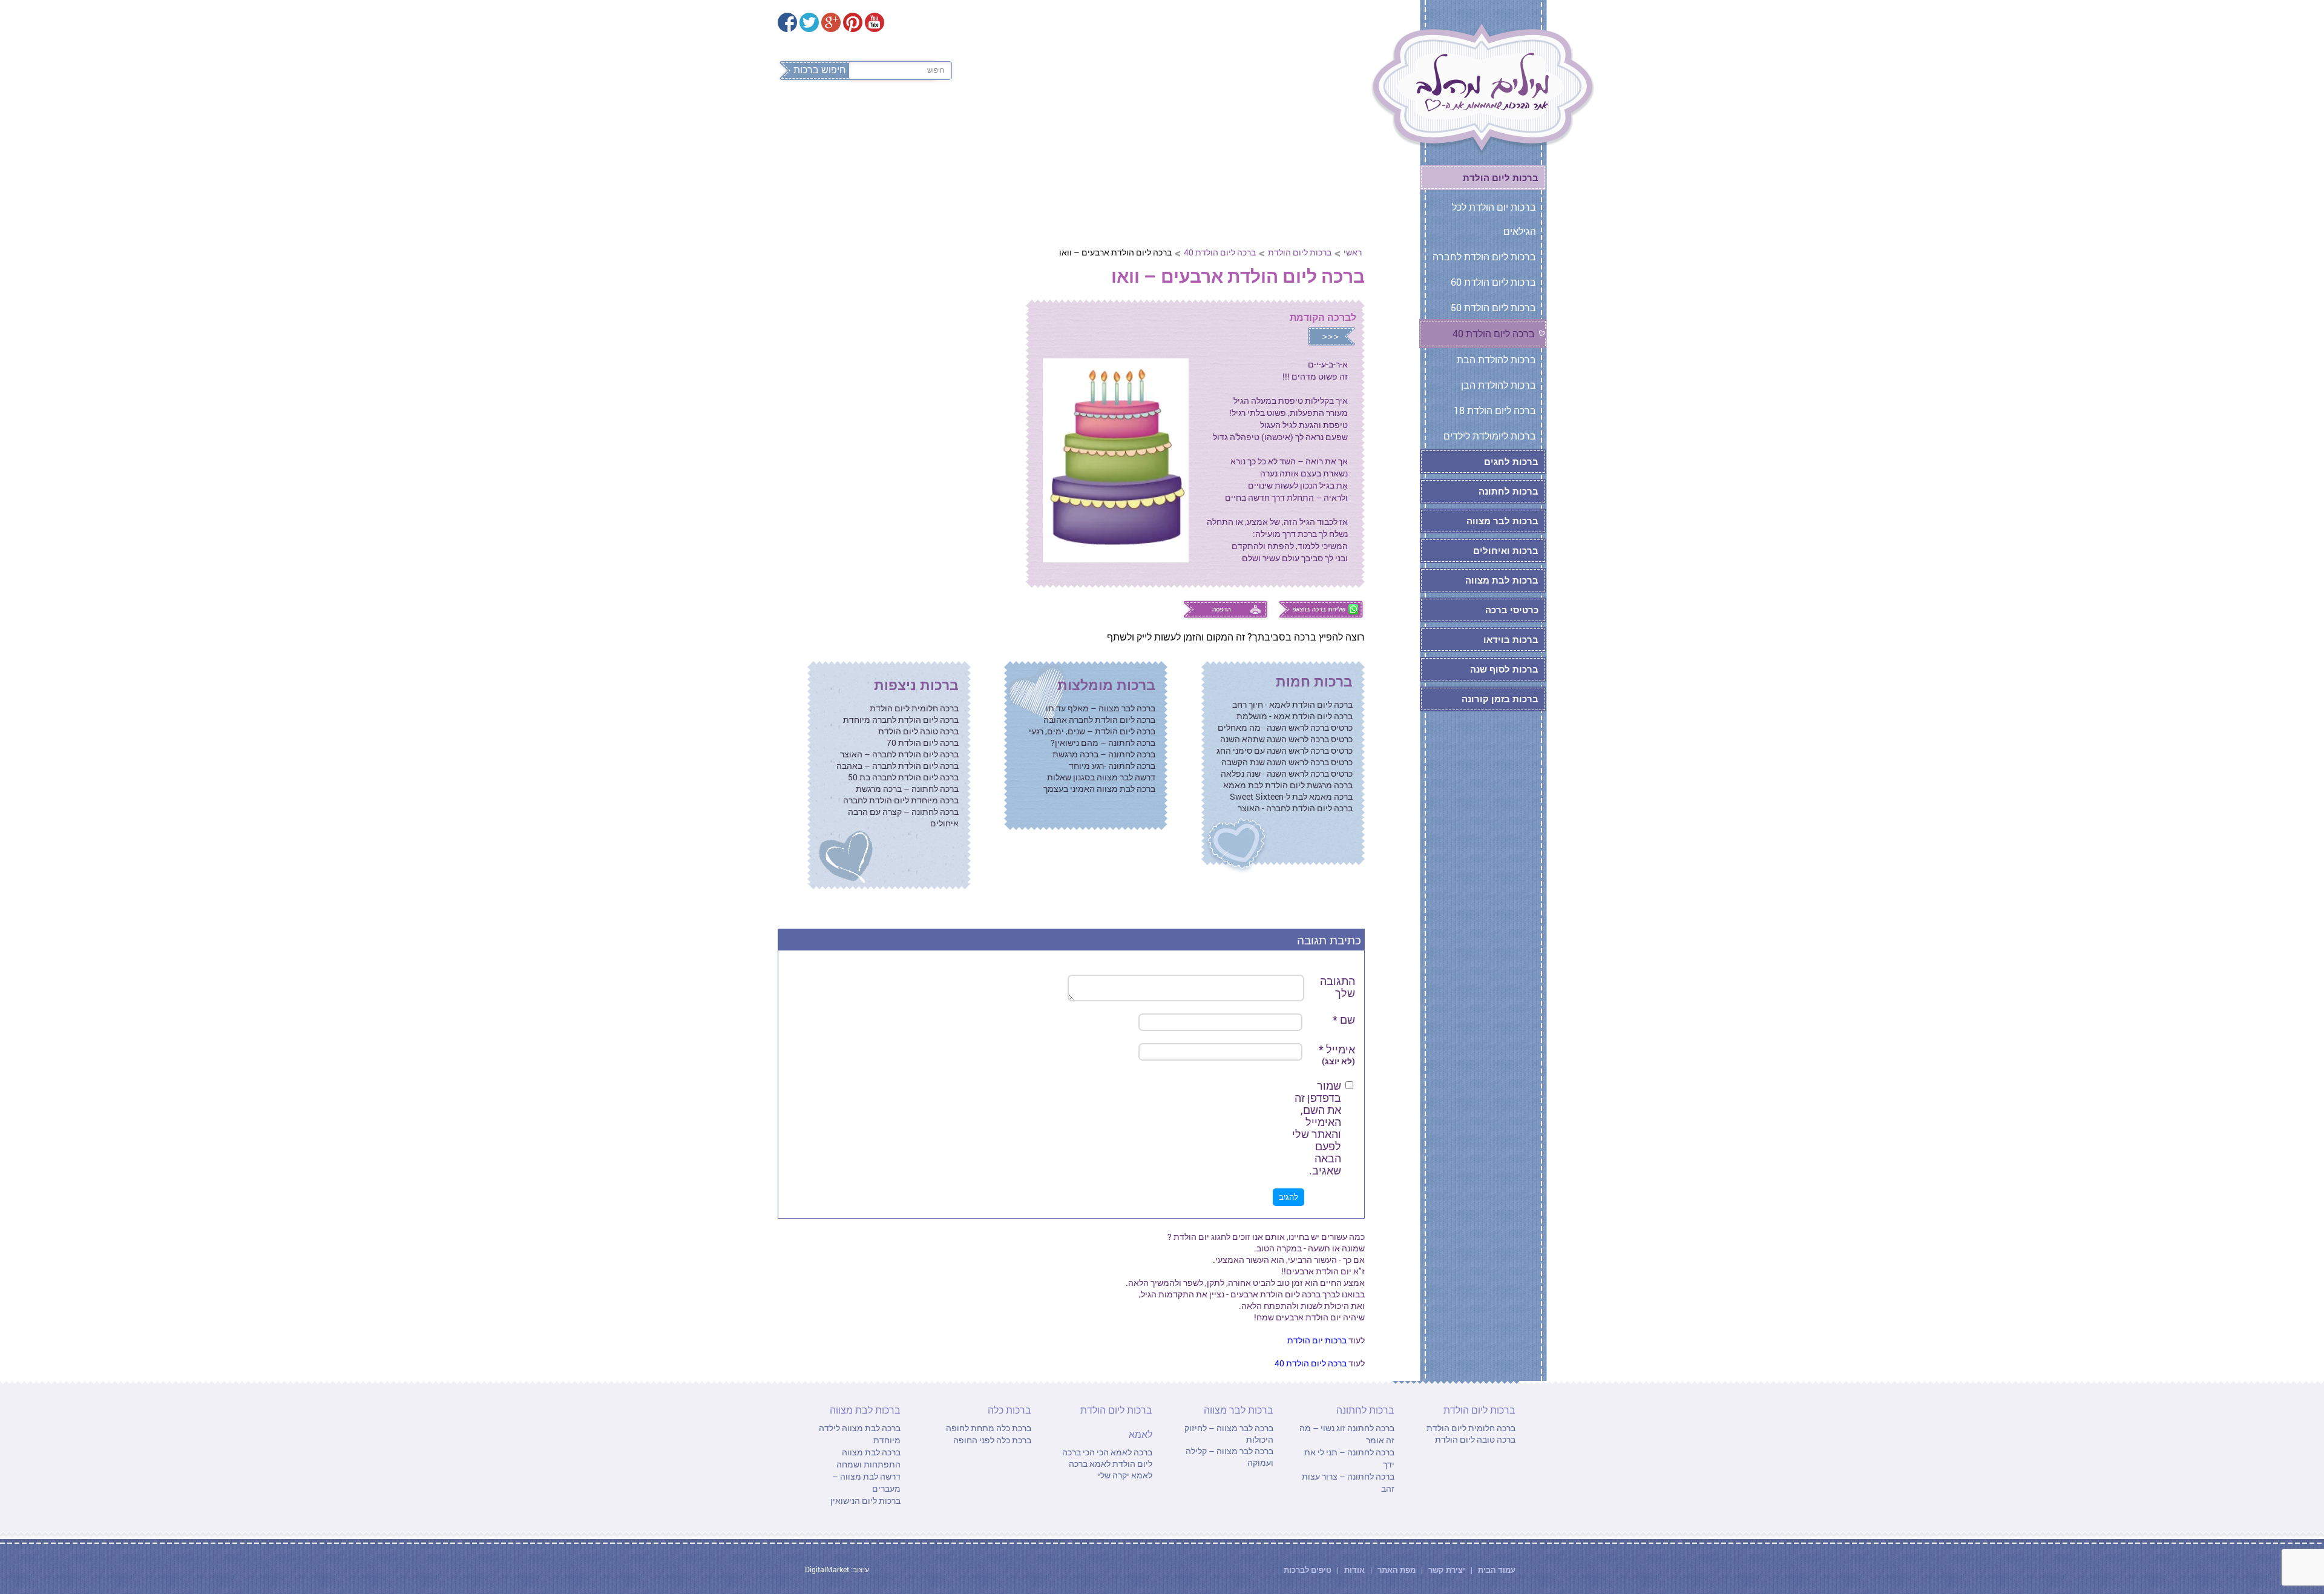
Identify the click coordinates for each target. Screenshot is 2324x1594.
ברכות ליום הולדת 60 (1493, 282)
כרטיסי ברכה (1512, 610)
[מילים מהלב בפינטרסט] (853, 22)
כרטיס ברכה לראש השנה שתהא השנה (1286, 739)
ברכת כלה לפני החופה (992, 1440)
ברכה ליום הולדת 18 (1495, 410)
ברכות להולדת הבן (1498, 385)
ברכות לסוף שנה (1504, 669)
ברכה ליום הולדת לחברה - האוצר (1295, 808)
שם (1344, 1019)
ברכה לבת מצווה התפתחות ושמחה (868, 1458)
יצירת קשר (1448, 1570)
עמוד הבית (1496, 1570)
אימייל (1337, 1055)
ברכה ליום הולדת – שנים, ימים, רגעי (1092, 731)
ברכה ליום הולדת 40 (1220, 252)
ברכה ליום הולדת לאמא (1107, 1458)
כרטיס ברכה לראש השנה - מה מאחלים (1285, 727)
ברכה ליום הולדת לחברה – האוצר (899, 754)
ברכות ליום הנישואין (865, 1500)
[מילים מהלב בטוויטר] (809, 22)
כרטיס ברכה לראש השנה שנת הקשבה (1287, 762)
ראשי (1353, 252)
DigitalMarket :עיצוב (837, 1569)
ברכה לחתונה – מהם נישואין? (1103, 743)
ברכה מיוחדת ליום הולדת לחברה (901, 800)
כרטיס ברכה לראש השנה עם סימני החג (1285, 750)
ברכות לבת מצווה (911, 120)
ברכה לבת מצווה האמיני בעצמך (1099, 789)
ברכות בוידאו (1511, 639)
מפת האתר (1397, 1570)
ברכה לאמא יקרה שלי (1111, 1469)
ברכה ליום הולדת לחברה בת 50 (903, 777)
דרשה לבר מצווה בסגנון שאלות (1101, 777)
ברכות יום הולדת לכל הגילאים (1494, 219)
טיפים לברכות (1308, 1570)
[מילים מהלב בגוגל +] (831, 22)
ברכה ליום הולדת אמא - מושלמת (1295, 716)
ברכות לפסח (1322, 120)
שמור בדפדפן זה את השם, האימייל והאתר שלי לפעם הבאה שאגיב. (1317, 1128)
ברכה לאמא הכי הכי (1117, 1452)
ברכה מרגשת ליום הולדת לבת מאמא (1288, 785)
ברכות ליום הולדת (1223, 120)
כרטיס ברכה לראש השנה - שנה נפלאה (1287, 773)
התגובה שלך (1338, 987)
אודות (1354, 1570)
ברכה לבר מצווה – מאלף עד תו (1101, 708)
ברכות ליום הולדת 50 (1493, 307)
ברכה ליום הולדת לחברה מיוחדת (901, 720)
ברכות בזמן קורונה (1500, 699)
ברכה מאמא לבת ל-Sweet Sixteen (1291, 796)
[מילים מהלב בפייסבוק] (787, 22)
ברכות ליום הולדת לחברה (1484, 256)
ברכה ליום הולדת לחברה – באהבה (898, 766)
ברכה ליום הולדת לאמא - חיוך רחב (1292, 704)
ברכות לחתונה (1118, 120)
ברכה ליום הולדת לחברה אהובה (1099, 720)
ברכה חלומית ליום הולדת (914, 708)
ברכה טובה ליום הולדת (918, 731)
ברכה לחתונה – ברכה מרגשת (1104, 754)
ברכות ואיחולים (1506, 550)
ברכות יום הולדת (1317, 1340)
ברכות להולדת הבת (1496, 359)
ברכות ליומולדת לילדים (1490, 436)
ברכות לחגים (1511, 461)
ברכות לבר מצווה (1018, 120)
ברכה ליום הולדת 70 (923, 743)
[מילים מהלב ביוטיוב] (875, 22)
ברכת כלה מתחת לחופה (989, 1428)
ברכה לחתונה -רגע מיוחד (1112, 766)
